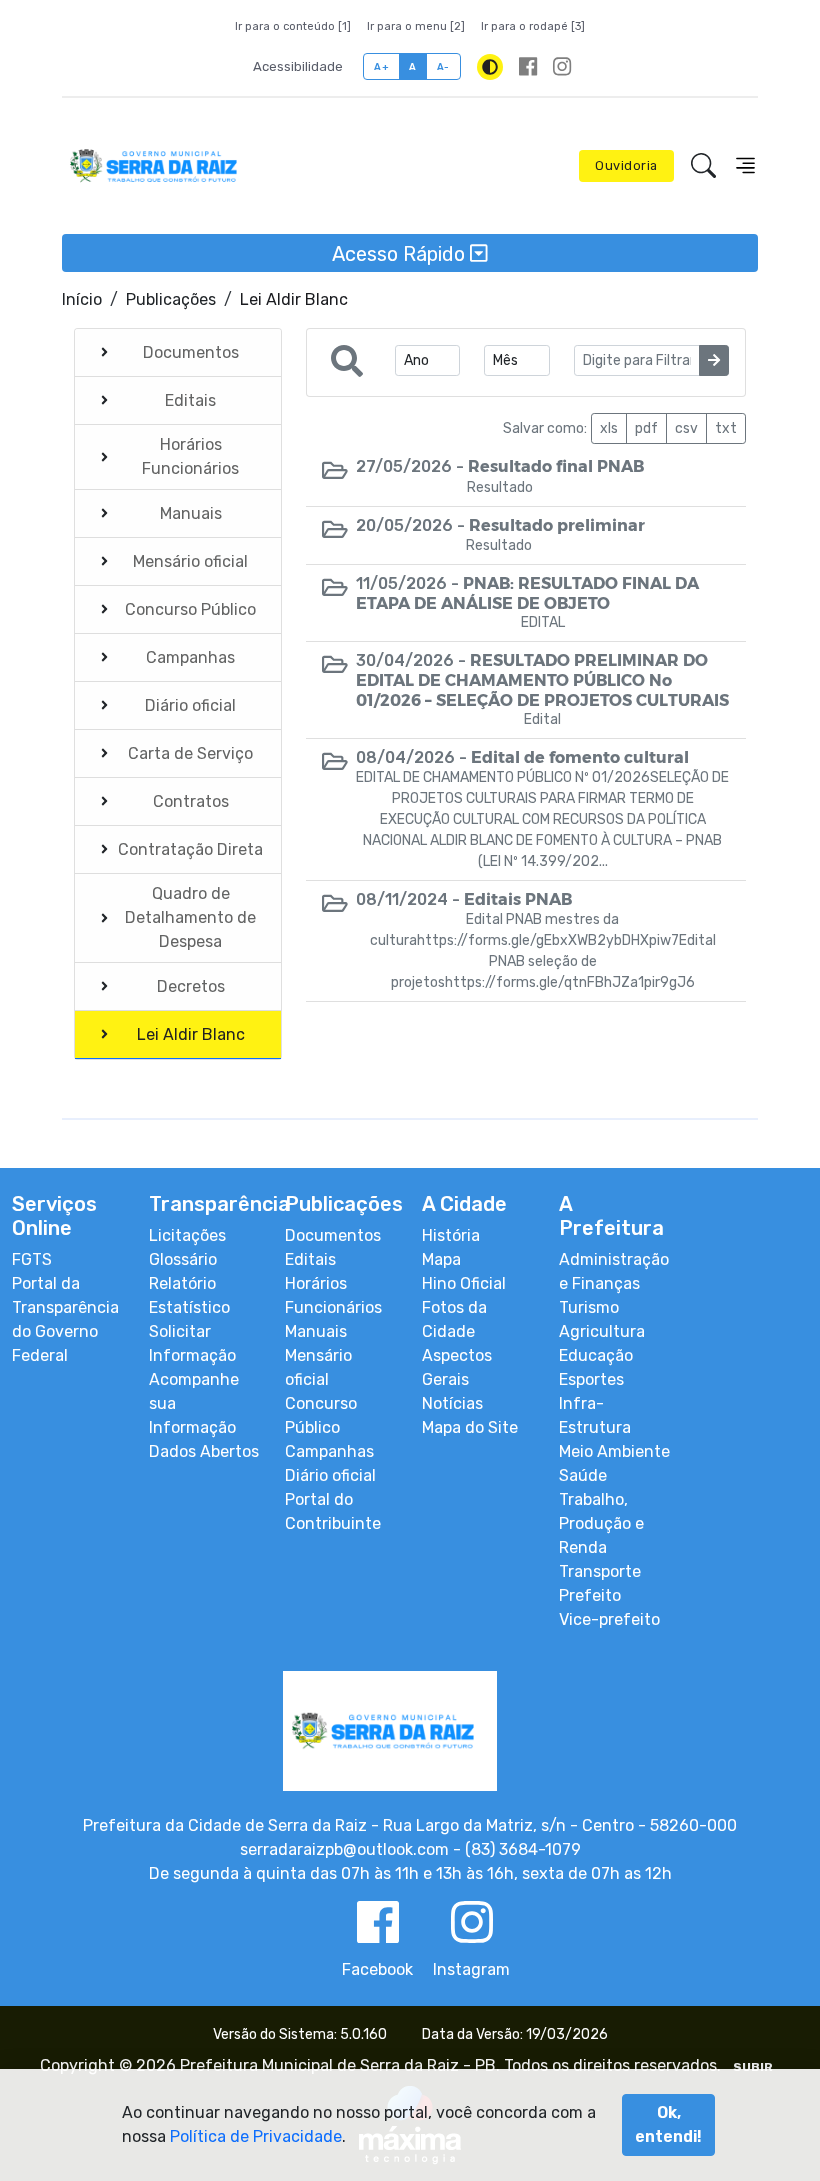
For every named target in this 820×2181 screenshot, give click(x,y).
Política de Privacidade (256, 2136)
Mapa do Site (470, 1427)
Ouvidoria (626, 165)
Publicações (171, 299)
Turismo (589, 1307)
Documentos (333, 1235)
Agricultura (602, 1331)
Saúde (583, 1475)
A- (443, 66)
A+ (381, 66)
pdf (646, 428)
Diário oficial (330, 1475)
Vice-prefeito (609, 1619)
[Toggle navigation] (745, 165)
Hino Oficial (464, 1283)
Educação (596, 1355)
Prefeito (590, 1595)
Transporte (600, 1571)
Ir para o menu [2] (416, 26)
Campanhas (329, 1451)
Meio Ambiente (614, 1451)
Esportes (591, 1379)
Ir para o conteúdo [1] (293, 26)
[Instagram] (562, 66)
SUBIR (753, 2067)
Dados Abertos (204, 1451)
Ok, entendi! (668, 2124)
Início (82, 299)
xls (609, 428)
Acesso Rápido (401, 253)
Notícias (452, 1403)
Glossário (183, 1259)
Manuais (316, 1331)
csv (686, 428)
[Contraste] (490, 67)
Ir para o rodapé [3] (533, 26)
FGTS (32, 1259)
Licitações (187, 1235)
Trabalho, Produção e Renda (601, 1523)
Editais (310, 1259)
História (451, 1235)
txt (726, 428)
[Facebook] (528, 66)
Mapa (441, 1259)
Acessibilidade (298, 66)
